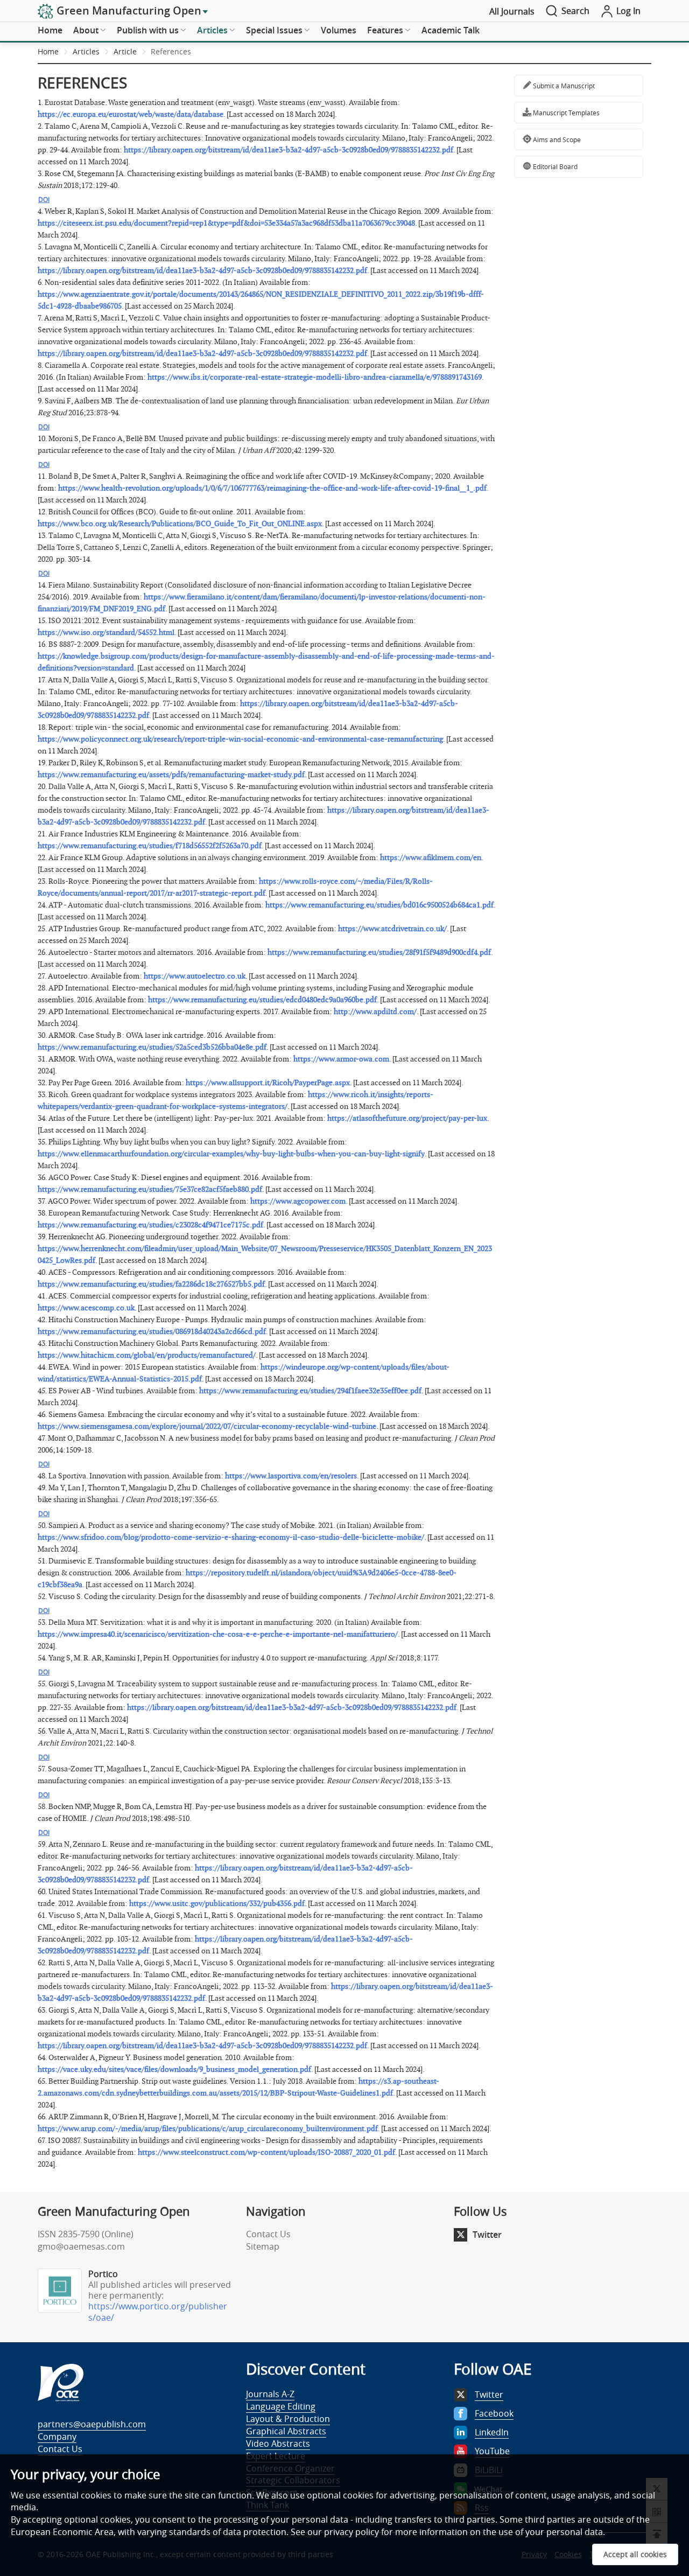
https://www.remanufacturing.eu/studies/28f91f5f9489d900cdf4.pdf (379, 952)
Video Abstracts (278, 2444)
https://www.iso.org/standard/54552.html (106, 633)
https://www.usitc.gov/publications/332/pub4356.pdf (217, 1904)
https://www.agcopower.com (298, 1201)
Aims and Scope (556, 139)
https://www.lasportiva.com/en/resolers (291, 1476)
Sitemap (263, 2246)
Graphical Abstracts (286, 2431)
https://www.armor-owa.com (341, 1059)
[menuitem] (50, 31)
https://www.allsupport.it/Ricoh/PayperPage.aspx (268, 1083)
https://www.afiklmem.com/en (431, 858)
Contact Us (268, 2234)
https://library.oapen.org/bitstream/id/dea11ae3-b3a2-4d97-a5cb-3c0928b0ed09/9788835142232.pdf (289, 150)
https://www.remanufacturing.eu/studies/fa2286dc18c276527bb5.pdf (151, 1284)
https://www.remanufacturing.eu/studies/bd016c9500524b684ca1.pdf (379, 905)
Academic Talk (451, 30)
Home (50, 30)
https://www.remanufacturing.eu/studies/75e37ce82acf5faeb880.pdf (150, 1189)
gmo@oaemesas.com (81, 2246)
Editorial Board (554, 166)
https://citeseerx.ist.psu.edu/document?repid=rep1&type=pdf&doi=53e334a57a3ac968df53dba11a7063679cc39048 (226, 223)
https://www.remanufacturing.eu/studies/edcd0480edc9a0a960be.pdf (262, 1000)
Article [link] (125, 51)
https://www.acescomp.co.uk (86, 1308)
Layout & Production (288, 2419)
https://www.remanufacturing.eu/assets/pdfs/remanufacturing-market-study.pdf (171, 775)
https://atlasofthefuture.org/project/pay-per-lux (407, 1118)
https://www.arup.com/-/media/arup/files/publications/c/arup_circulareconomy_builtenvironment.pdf (208, 2129)
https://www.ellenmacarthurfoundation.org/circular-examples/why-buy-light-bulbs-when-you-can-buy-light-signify (231, 1154)
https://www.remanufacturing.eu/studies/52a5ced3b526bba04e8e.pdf (152, 1047)
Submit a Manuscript (563, 86)
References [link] (171, 51)
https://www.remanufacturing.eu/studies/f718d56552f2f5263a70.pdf (150, 846)
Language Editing (281, 2406)
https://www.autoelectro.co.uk (195, 976)
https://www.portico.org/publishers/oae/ (158, 2312)
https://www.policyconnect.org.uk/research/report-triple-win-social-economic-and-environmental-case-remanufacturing (240, 739)
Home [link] (48, 51)
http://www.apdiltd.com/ (375, 1012)
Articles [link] (86, 51)
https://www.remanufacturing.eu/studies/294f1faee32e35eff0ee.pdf (310, 1391)
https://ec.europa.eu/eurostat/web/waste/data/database (131, 114)
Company (57, 2437)
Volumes (339, 30)
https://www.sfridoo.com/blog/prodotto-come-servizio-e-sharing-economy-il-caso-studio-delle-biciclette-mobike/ (231, 1537)
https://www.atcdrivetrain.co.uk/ (392, 929)
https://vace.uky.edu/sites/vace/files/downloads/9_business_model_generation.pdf (174, 2069)
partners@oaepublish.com (92, 2424)
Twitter (487, 2235)
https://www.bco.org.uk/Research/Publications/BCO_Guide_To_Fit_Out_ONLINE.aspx (180, 524)
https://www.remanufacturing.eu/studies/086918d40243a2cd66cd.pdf (152, 1332)
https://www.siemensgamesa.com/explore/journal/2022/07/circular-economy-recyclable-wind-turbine (207, 1426)
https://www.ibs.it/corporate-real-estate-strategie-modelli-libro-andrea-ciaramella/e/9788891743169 (315, 377)
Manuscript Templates (565, 113)
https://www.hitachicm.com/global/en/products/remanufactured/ (147, 1355)
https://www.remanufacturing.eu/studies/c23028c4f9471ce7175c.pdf (150, 1225)
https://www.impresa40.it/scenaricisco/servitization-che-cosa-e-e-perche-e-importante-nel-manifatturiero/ (218, 1634)
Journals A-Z (270, 2394)
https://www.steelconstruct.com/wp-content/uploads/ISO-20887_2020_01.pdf (266, 2152)
